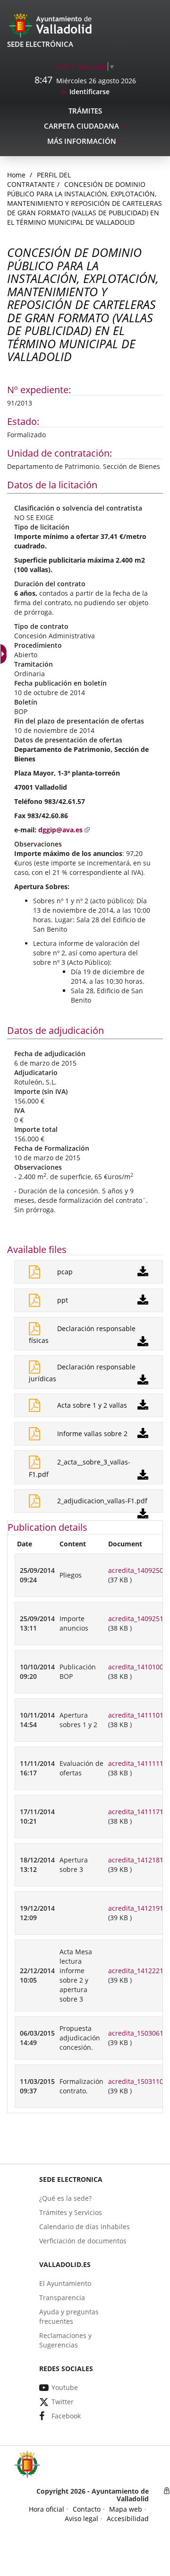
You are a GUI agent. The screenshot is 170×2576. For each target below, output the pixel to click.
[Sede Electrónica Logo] (52, 25)
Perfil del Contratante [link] (39, 180)
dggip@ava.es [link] (60, 830)
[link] (85, 66)
